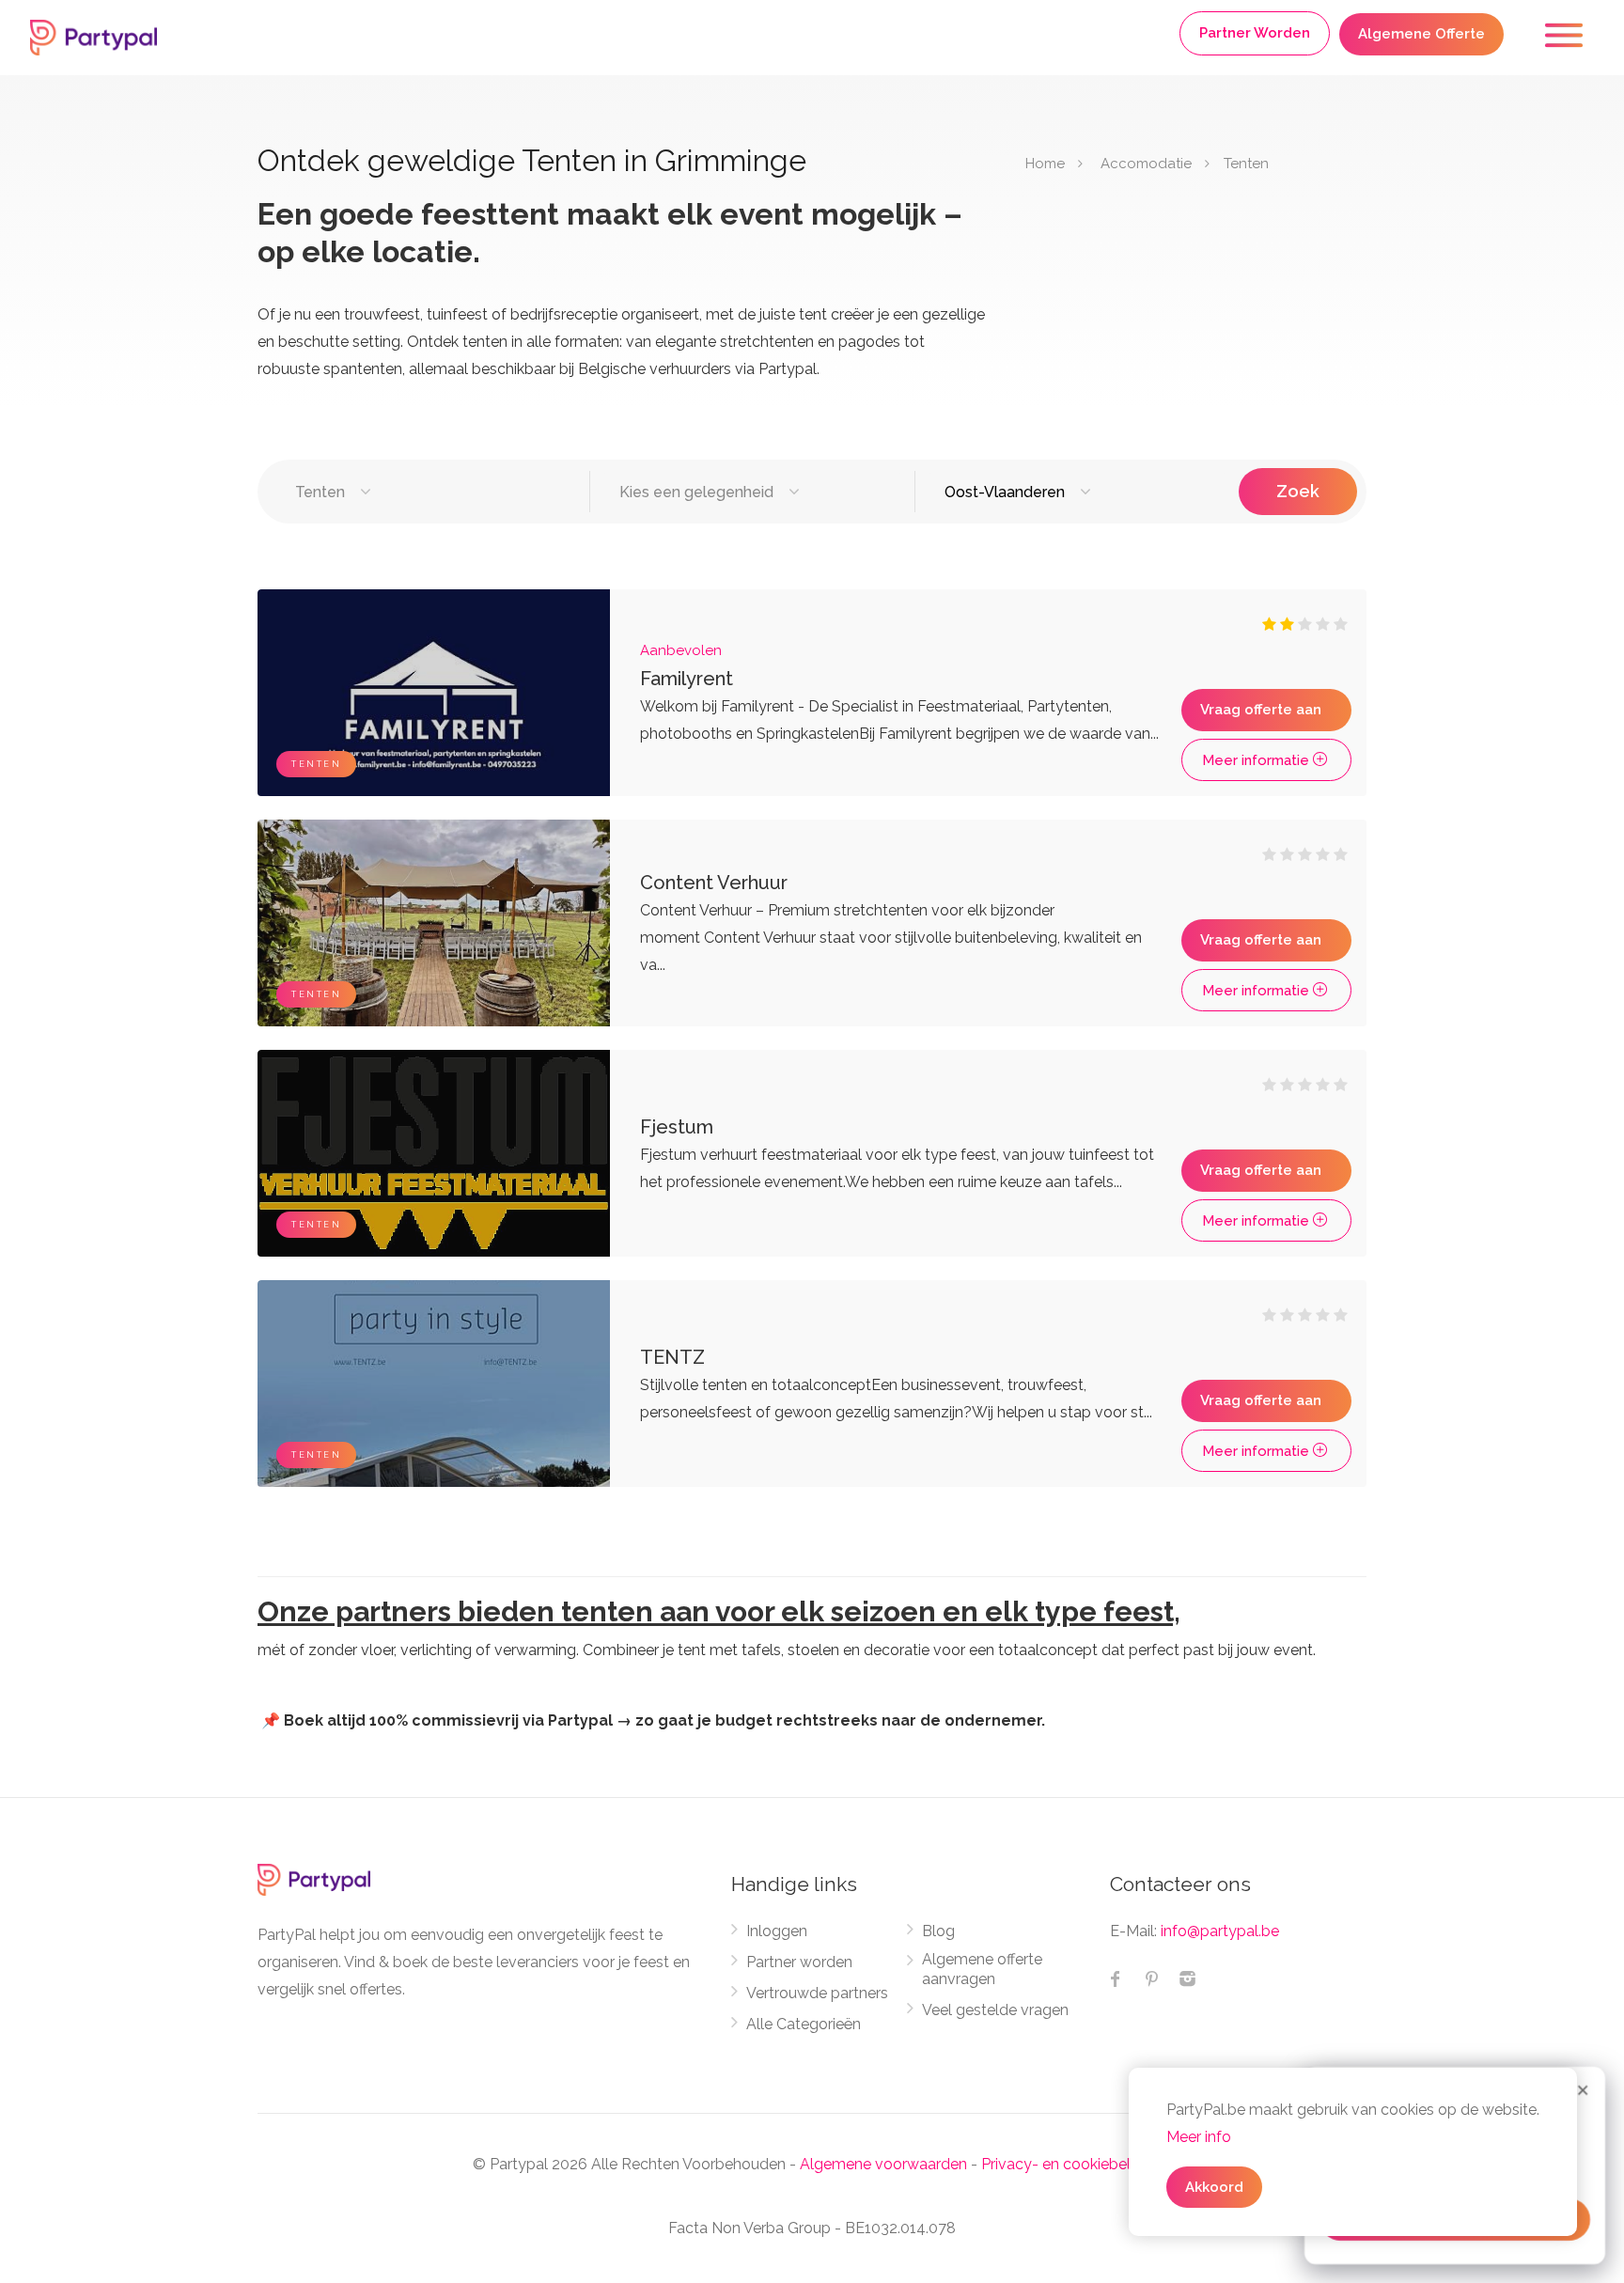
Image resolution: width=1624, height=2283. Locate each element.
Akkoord (1214, 2187)
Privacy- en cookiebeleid (1066, 2164)
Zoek (1298, 491)
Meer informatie (1257, 760)
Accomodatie (1146, 164)
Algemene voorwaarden (883, 2164)
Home (1045, 164)
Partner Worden (1255, 33)
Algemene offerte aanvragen (982, 1969)
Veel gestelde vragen (995, 2010)
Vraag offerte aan (1261, 710)
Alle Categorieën (804, 2024)
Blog (938, 1931)
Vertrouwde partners (817, 1993)
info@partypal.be (1220, 1931)
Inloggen (777, 1931)
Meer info (1199, 2137)
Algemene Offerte (1421, 34)
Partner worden (799, 1962)
